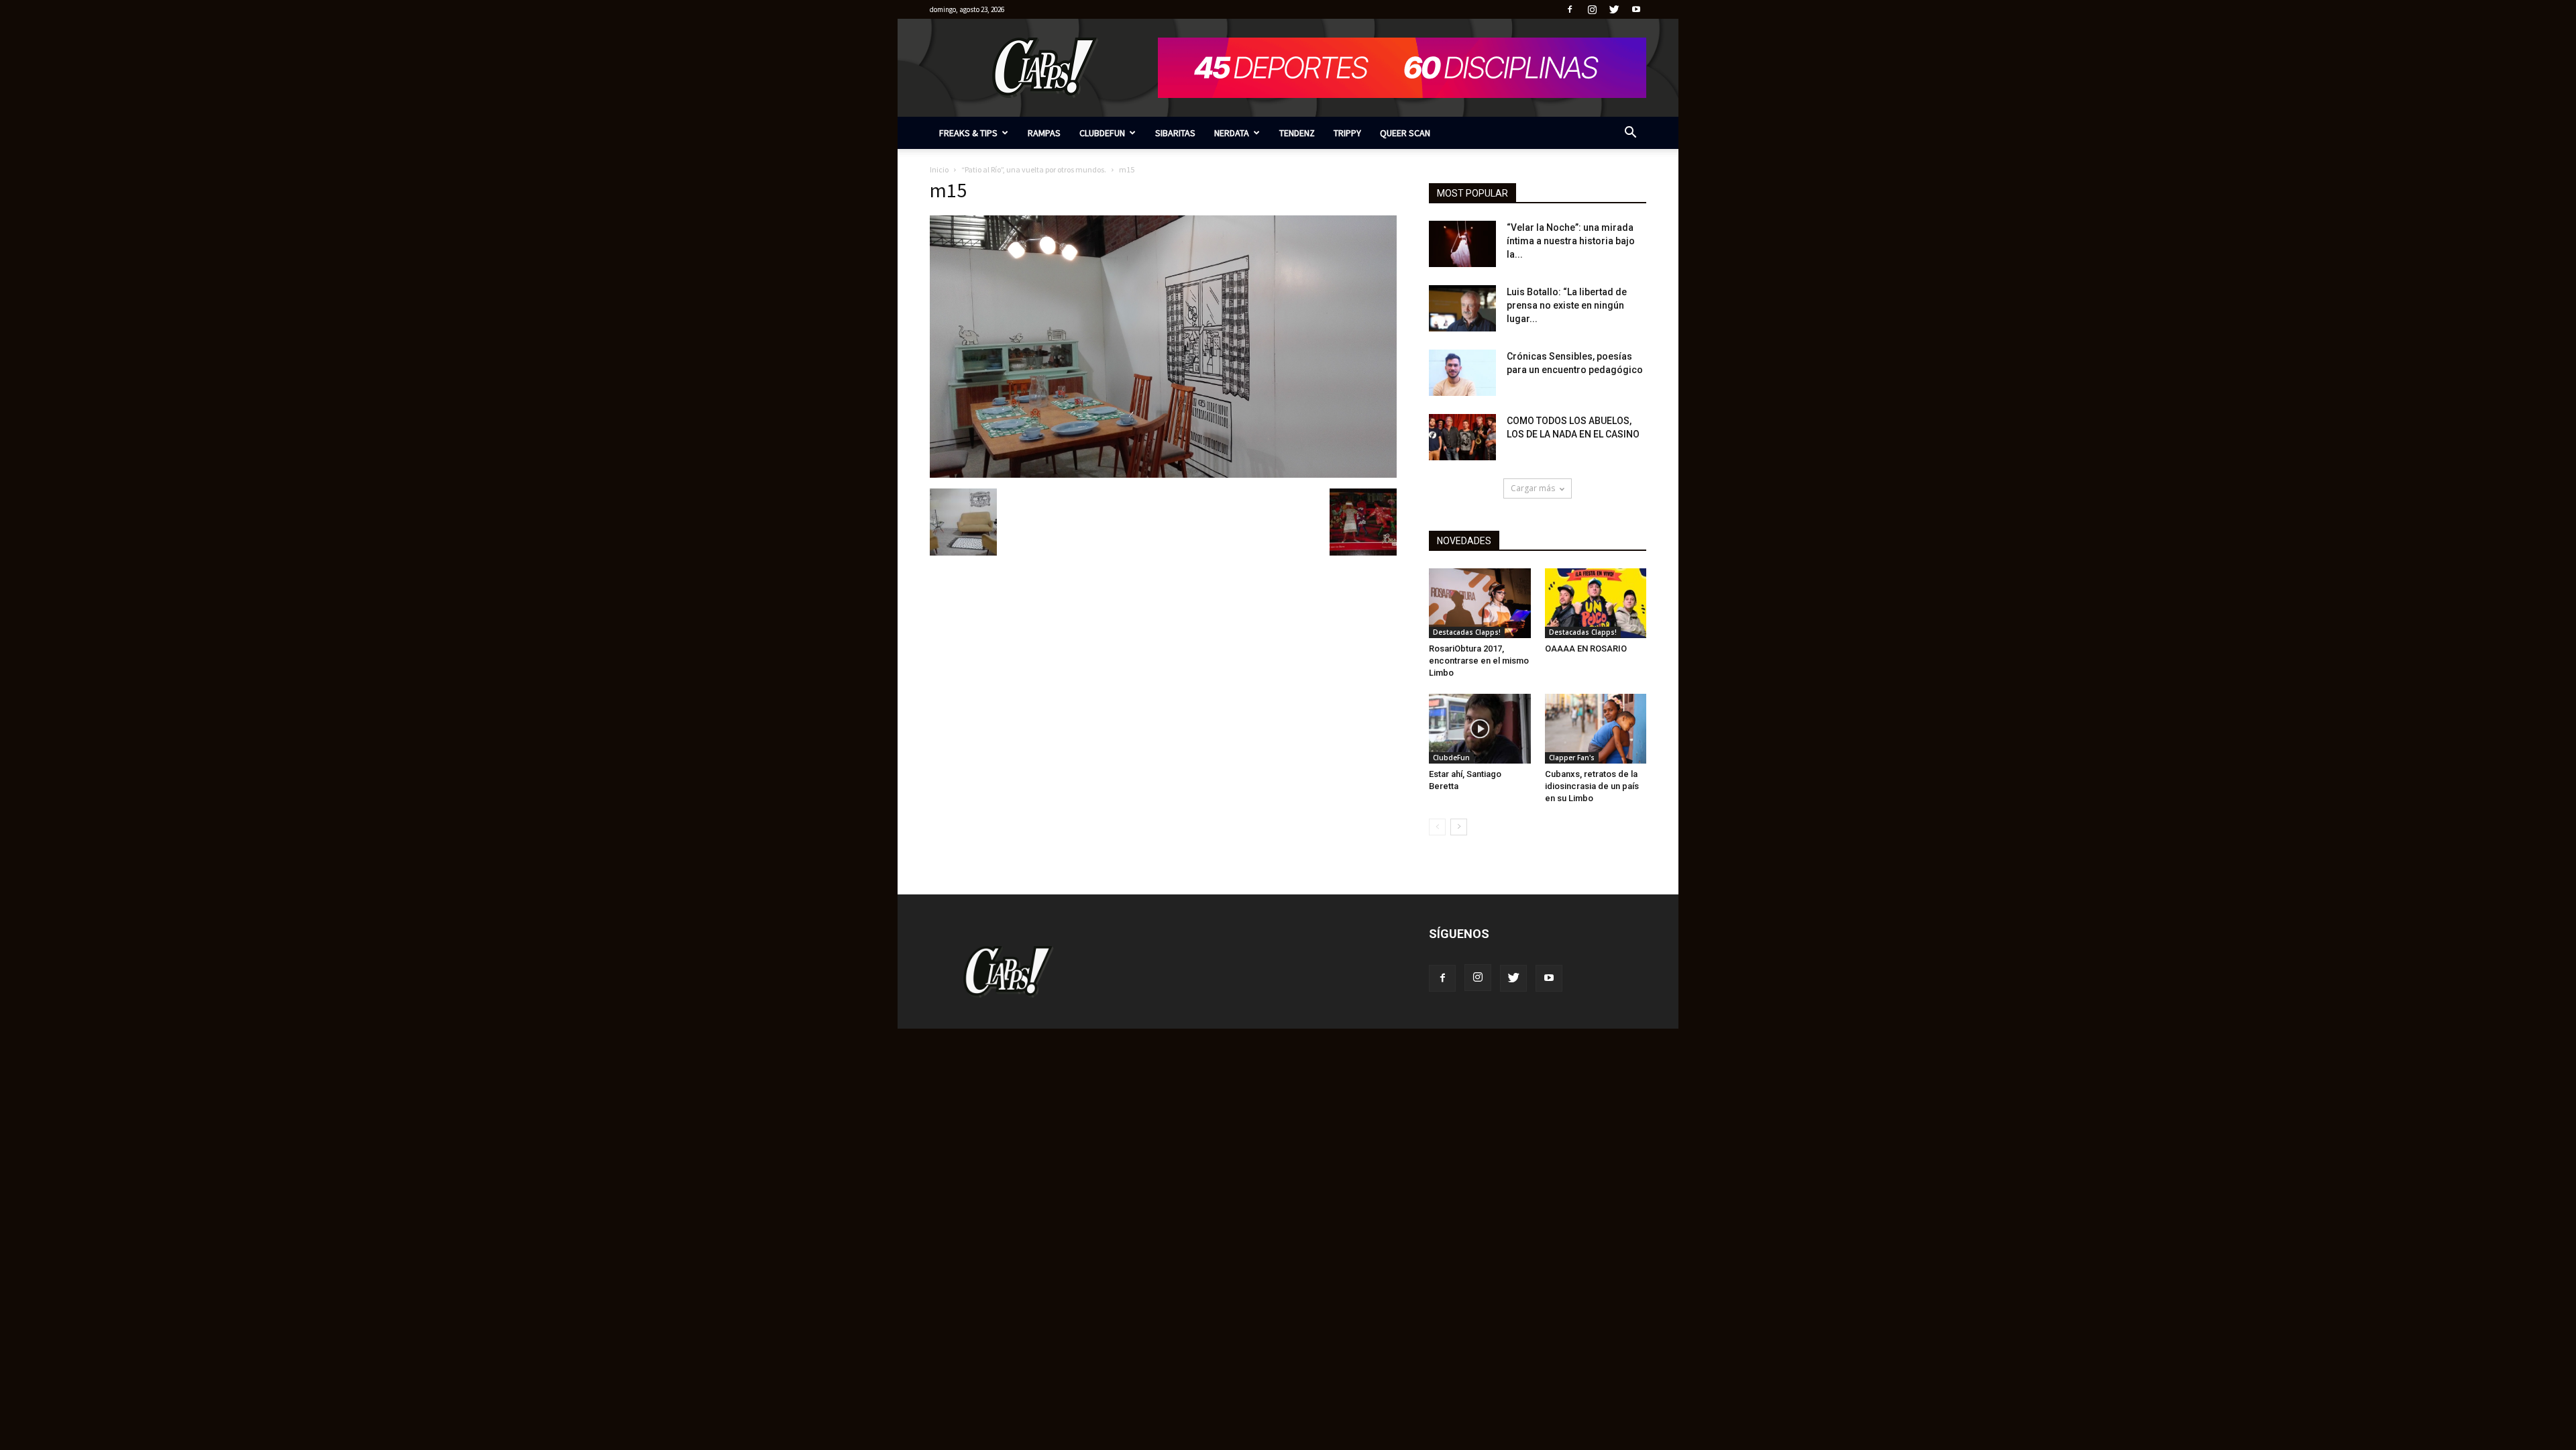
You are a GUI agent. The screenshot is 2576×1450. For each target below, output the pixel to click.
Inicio (939, 169)
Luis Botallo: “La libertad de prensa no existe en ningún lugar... (1567, 305)
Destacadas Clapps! (1467, 632)
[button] (1630, 134)
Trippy (1347, 133)
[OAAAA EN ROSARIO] (1596, 603)
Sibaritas (1175, 133)
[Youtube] (1636, 9)
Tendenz (1297, 133)
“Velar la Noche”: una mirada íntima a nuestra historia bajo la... (1571, 241)
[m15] (1163, 474)
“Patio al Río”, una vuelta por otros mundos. (1034, 169)
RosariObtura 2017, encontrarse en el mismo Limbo (1479, 661)
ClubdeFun (1102, 133)
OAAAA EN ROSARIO (1586, 649)
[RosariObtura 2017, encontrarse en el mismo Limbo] (1480, 603)
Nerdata (1232, 133)
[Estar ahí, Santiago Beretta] (1480, 729)
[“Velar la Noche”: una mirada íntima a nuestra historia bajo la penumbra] (1462, 244)
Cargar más (1533, 488)
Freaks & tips (968, 133)
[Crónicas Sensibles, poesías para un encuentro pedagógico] (1462, 373)
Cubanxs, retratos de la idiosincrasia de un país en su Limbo (1592, 786)
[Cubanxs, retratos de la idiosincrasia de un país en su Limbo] (1596, 729)
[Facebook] (1570, 9)
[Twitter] (1614, 9)
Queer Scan (1405, 133)
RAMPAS (1044, 133)
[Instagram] (1592, 9)
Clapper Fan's (1572, 758)
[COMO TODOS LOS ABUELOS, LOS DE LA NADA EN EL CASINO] (1462, 437)
